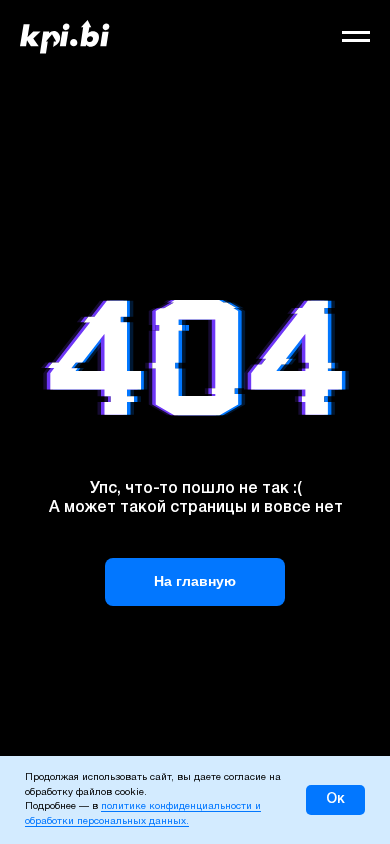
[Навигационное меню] (356, 37)
